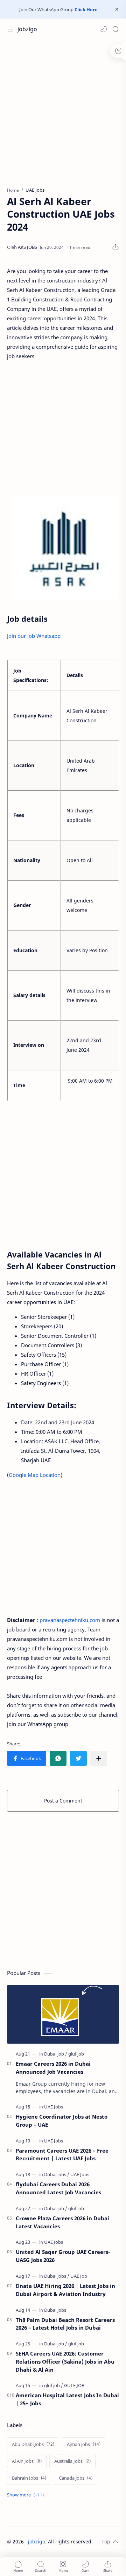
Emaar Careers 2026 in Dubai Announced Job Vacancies (53, 2068)
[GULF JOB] (74, 2385)
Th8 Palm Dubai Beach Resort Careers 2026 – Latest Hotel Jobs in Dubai (65, 2324)
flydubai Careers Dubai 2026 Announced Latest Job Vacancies (58, 2188)
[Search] (115, 29)
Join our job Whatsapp (34, 636)
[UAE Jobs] (54, 2107)
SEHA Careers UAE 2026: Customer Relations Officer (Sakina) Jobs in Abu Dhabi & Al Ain (65, 2362)
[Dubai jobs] (57, 2174)
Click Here (86, 9)
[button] (104, 29)
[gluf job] (76, 2054)
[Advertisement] (63, 110)
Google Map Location (35, 1475)
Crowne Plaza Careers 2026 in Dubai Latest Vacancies (62, 2222)
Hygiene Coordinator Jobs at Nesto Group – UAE (62, 2121)
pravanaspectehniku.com (70, 1620)
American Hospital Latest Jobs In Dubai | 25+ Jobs (67, 2399)
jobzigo (27, 29)
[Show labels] (27, 2495)
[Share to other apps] (99, 1758)
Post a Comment (63, 1801)
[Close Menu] (117, 9)
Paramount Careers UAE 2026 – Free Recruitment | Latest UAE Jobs (62, 2155)
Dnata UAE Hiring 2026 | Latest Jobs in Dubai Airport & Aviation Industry (65, 2290)
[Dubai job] (56, 2054)
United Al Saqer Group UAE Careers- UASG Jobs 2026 (63, 2256)
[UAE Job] (79, 2276)
